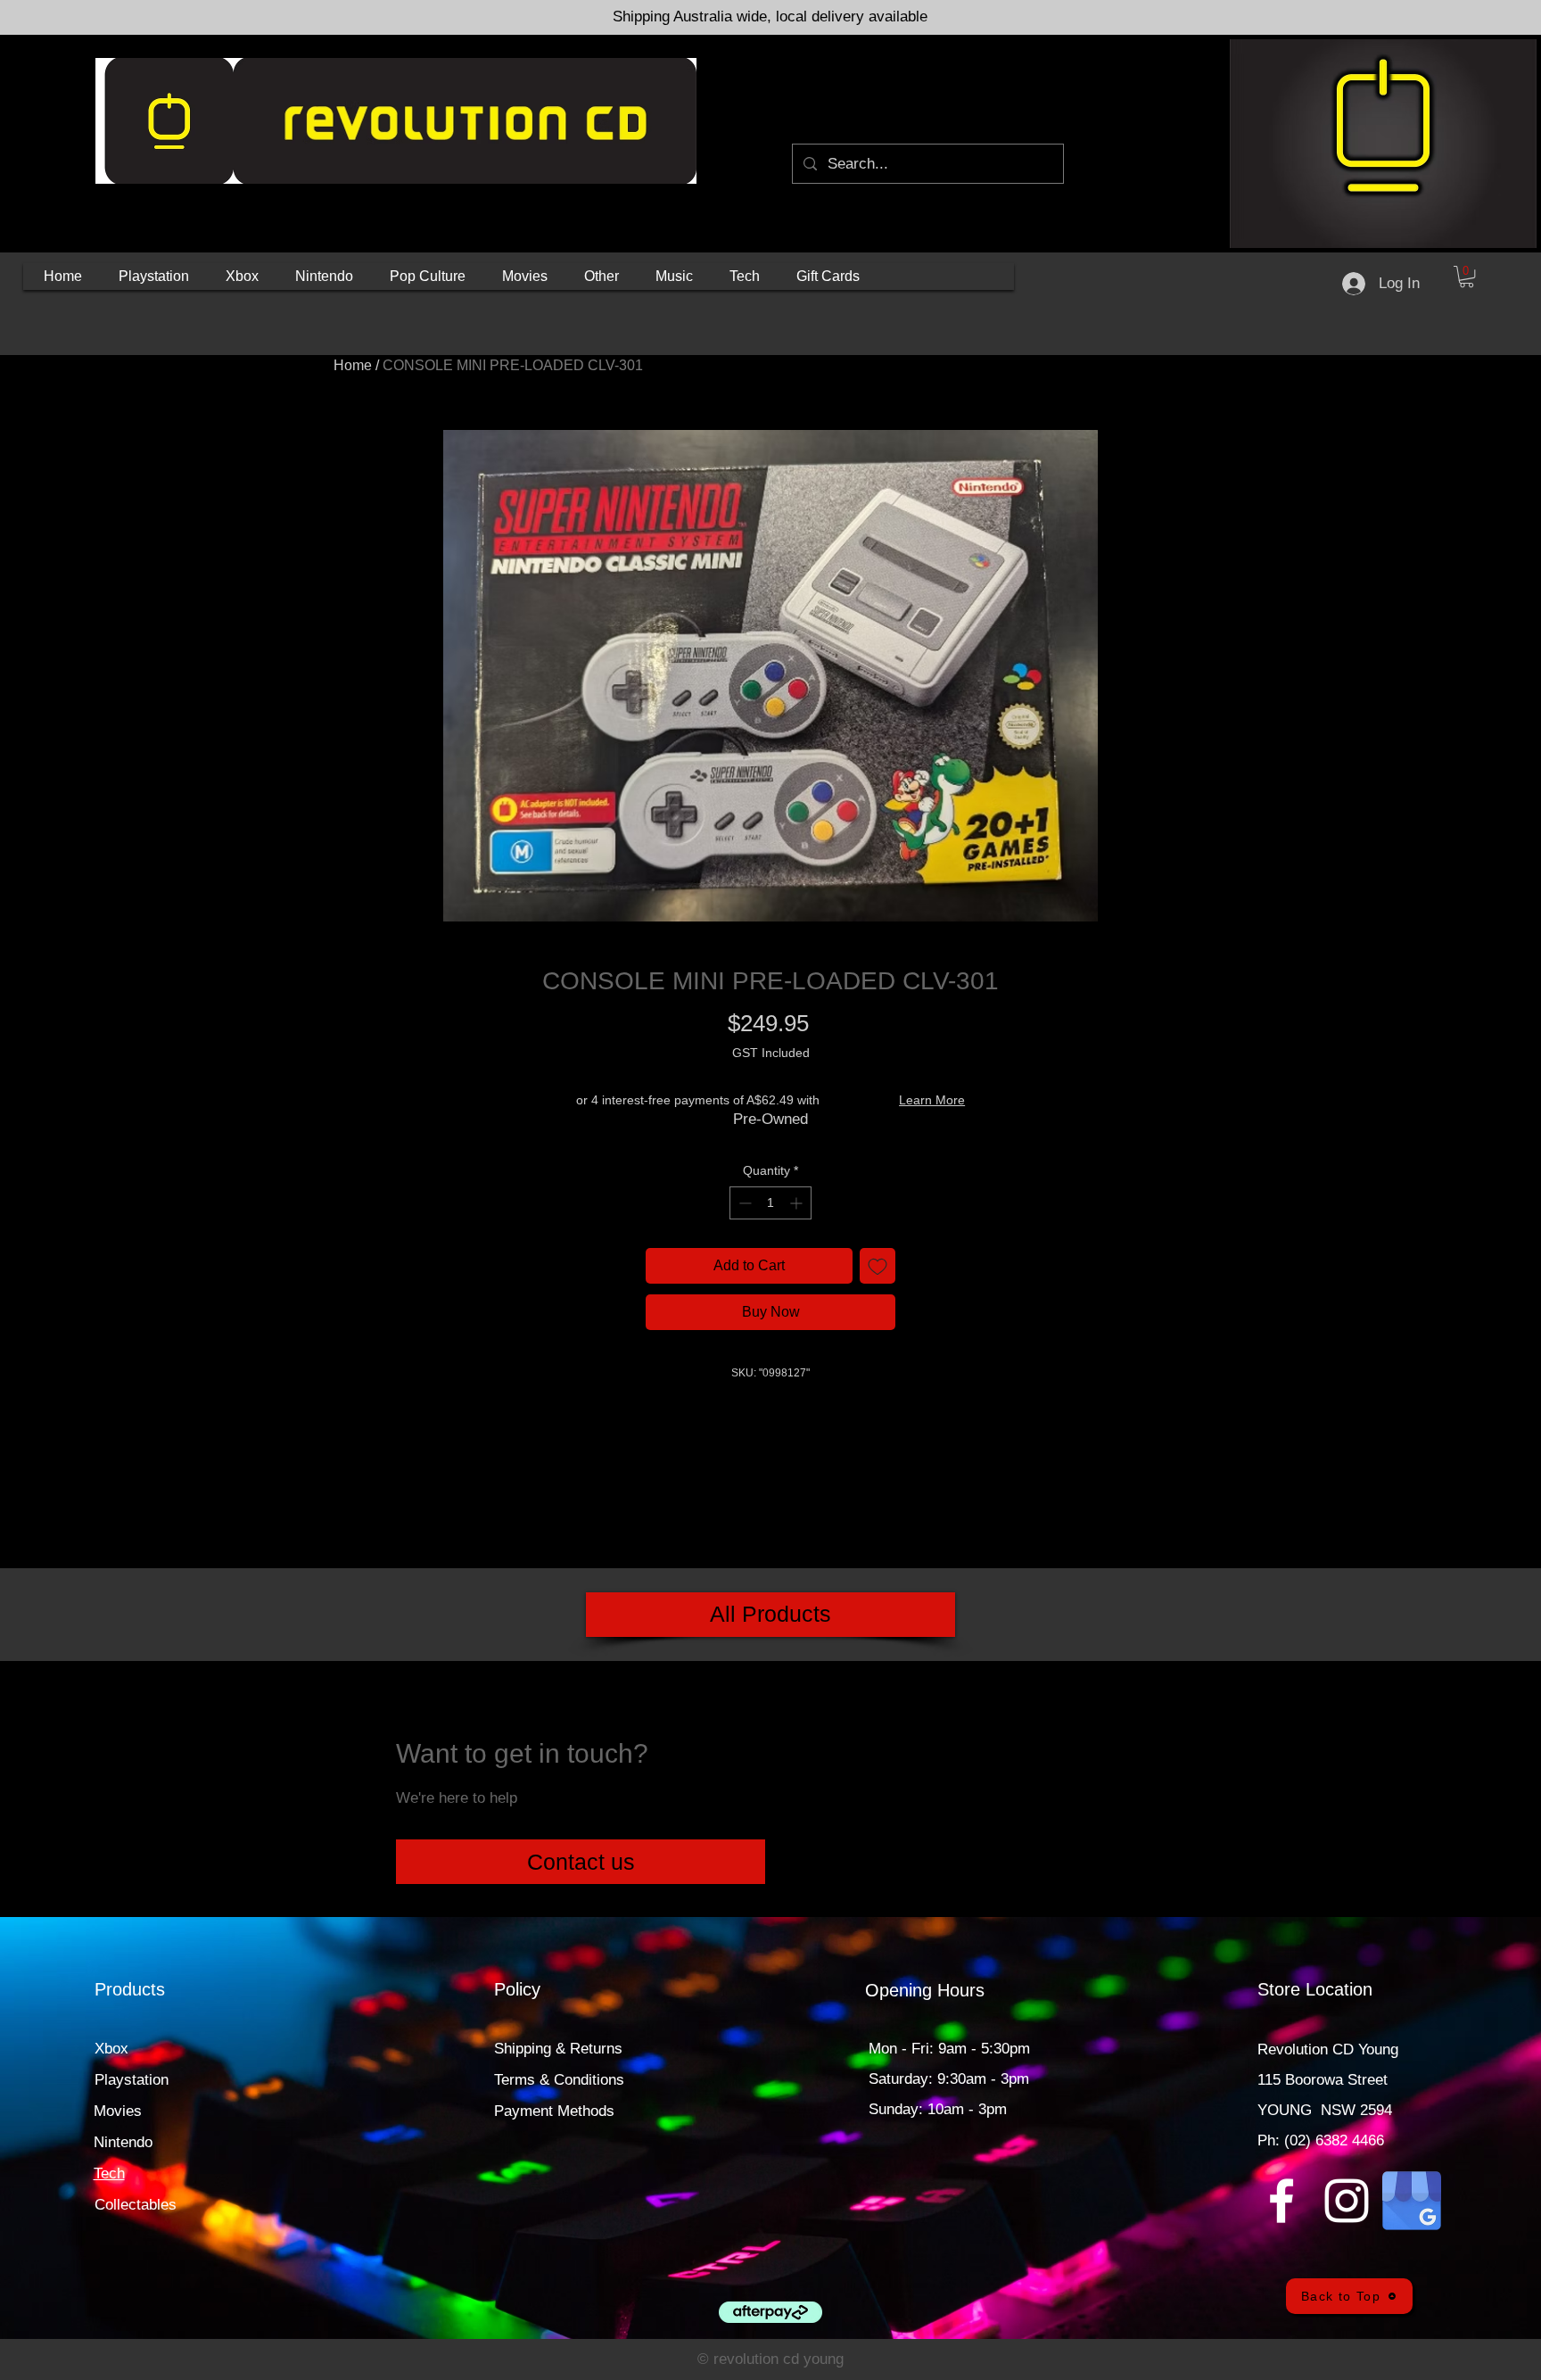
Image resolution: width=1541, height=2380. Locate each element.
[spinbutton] (770, 1203)
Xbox (111, 2049)
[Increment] (798, 1203)
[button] (154, 277)
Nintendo (123, 2142)
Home (353, 365)
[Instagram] (1347, 2201)
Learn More (932, 1100)
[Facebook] (1281, 2201)
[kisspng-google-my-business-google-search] (1412, 2201)
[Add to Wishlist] (878, 1266)
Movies (118, 2111)
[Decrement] (743, 1203)
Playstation (132, 2080)
